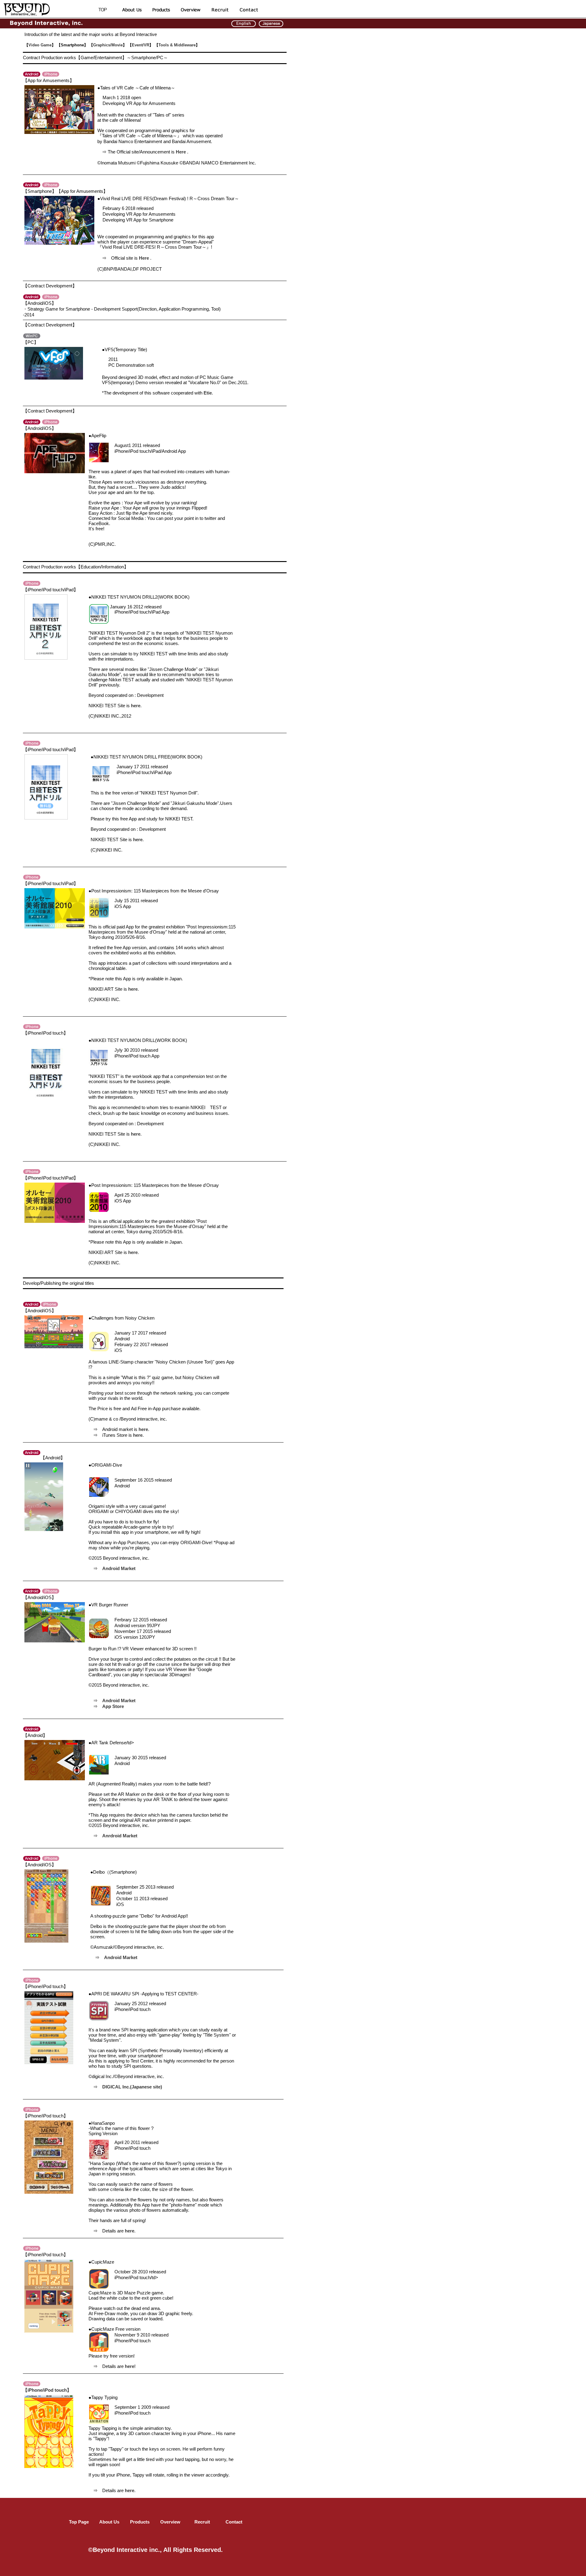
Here (181, 152)
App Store (113, 1706)
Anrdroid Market (120, 1836)
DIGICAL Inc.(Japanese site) (132, 2087)
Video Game (40, 45)
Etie (208, 393)
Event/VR (141, 45)
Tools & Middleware (177, 45)
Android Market (119, 1568)
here (136, 706)
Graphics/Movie (108, 45)
